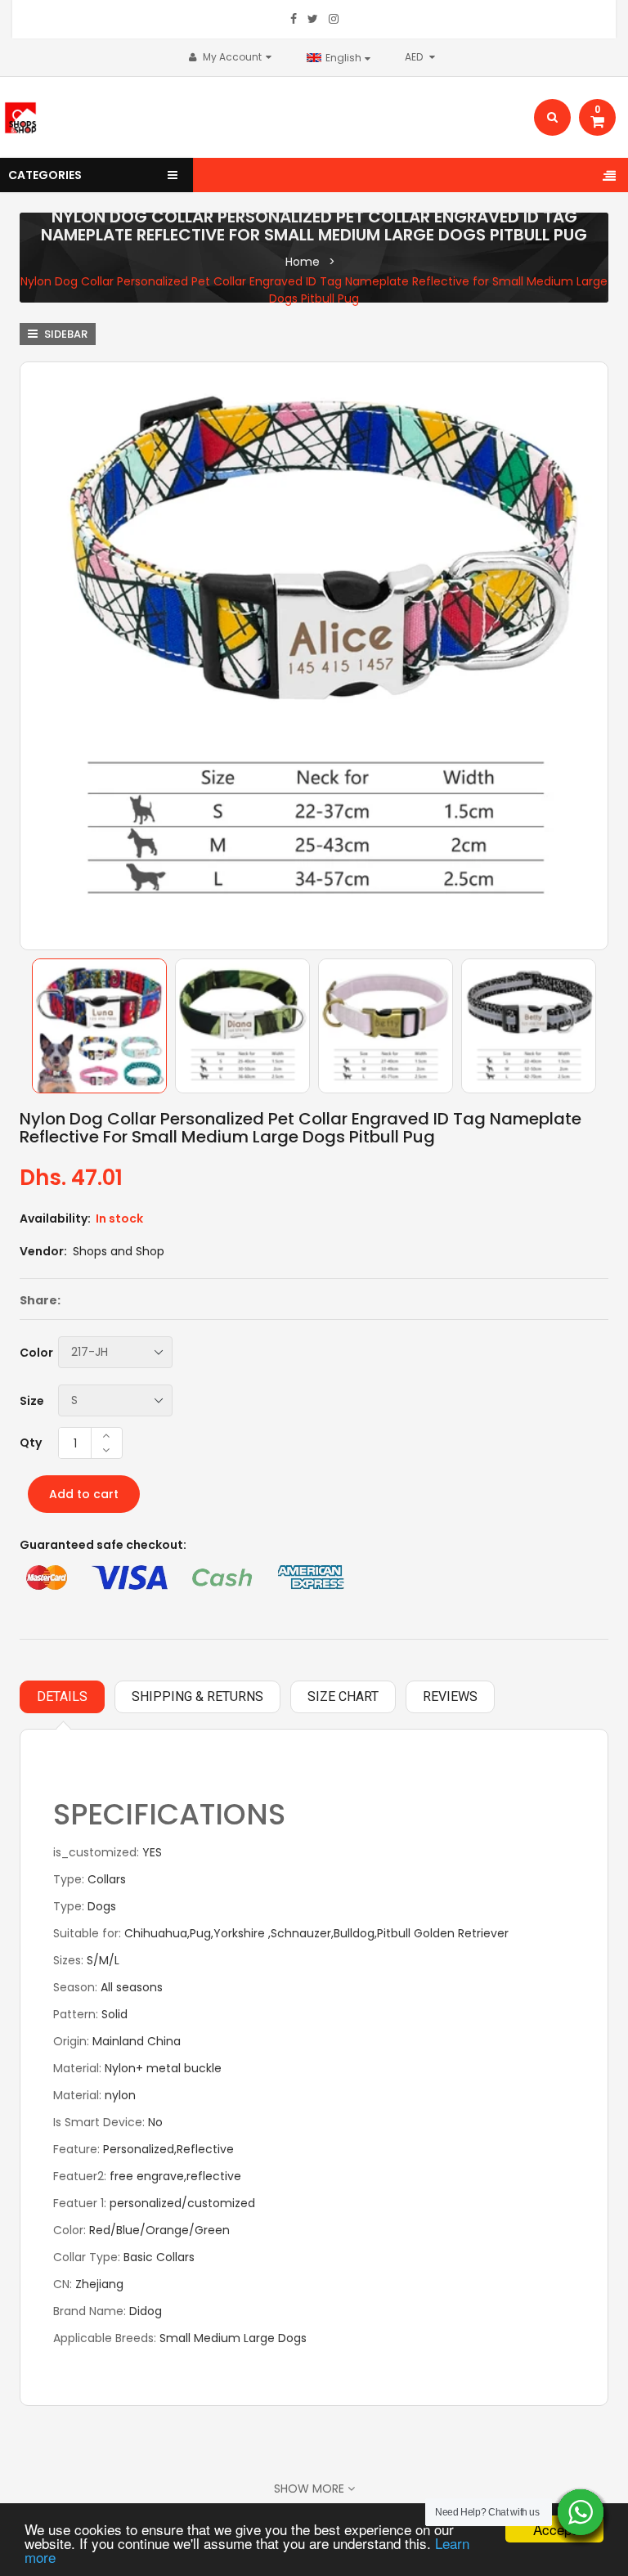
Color (36, 1353)
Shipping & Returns (197, 1696)
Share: (40, 1300)
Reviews (450, 1696)
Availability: (55, 1218)
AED (419, 57)
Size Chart (343, 1696)
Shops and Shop (119, 1251)
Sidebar (65, 334)
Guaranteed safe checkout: (103, 1545)
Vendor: (43, 1251)
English (345, 58)
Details (62, 1696)
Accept (554, 2529)
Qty (31, 1443)
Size (32, 1401)
